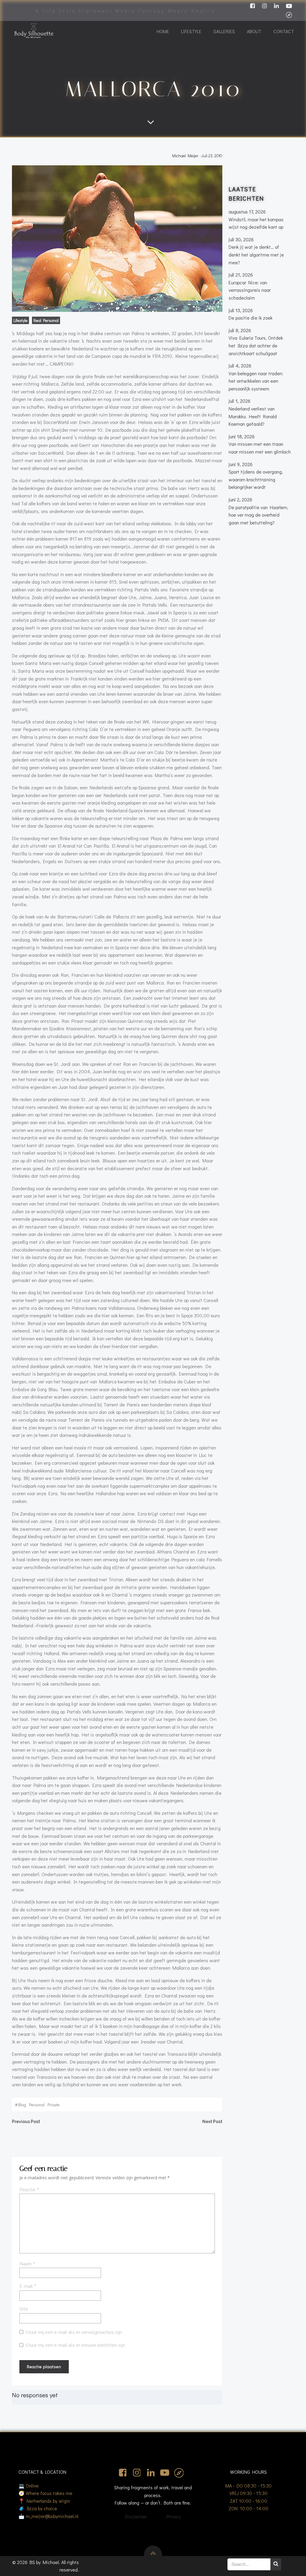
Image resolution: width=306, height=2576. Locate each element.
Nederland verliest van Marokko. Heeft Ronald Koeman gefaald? (253, 416)
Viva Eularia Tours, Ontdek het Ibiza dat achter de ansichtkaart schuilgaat (256, 345)
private (53, 2105)
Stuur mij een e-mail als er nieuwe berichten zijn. (76, 2345)
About (254, 31)
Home (163, 31)
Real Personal (46, 320)
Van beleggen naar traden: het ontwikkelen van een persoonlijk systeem (256, 381)
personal (37, 2105)
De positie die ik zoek (251, 318)
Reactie (29, 2190)
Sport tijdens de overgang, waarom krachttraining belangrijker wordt (256, 479)
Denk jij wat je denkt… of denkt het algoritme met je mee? (256, 254)
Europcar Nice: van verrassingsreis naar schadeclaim (250, 290)
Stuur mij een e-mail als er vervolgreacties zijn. (74, 2332)
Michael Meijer (185, 156)
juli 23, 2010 (212, 156)
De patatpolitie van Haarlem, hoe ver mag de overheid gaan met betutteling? (258, 515)
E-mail (28, 2286)
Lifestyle (191, 31)
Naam (27, 2264)
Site (24, 2309)
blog (22, 2105)
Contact (284, 31)
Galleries (224, 31)
